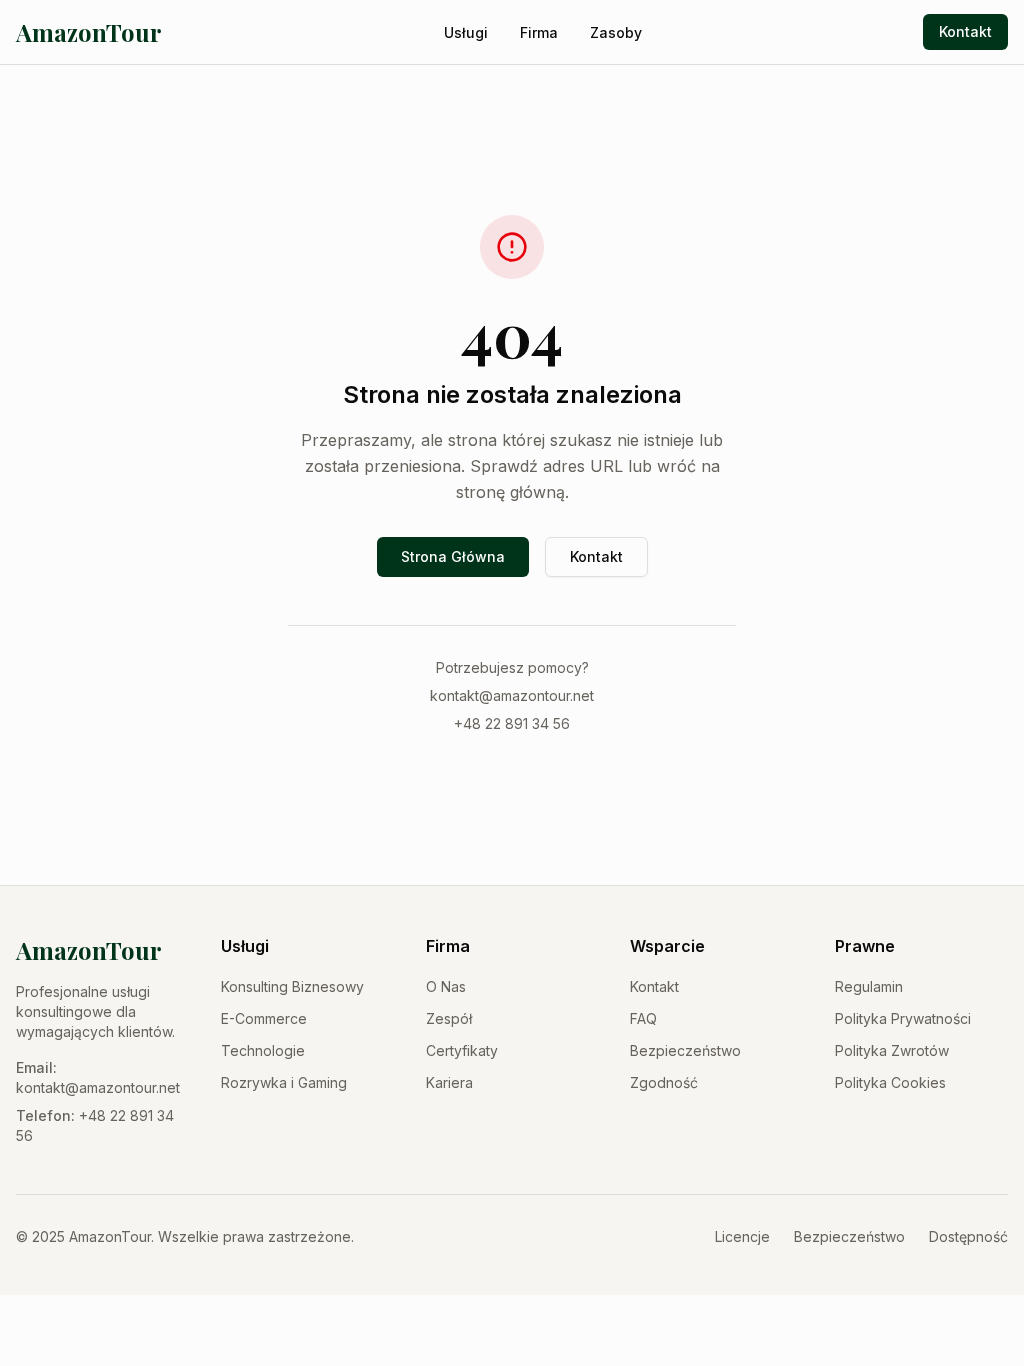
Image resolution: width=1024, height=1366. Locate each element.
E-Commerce (264, 1018)
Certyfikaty (462, 1050)
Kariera (449, 1082)
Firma (539, 32)
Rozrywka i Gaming (284, 1082)
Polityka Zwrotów (892, 1050)
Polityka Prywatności (903, 1018)
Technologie (263, 1050)
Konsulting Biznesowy (292, 986)
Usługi (466, 32)
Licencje (742, 1236)
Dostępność (968, 1236)
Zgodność (664, 1082)
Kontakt (965, 31)
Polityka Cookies (890, 1082)
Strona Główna (453, 556)
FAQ (643, 1018)
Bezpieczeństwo (685, 1050)
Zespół (449, 1018)
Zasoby (616, 32)
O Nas (446, 986)
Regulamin (869, 986)
